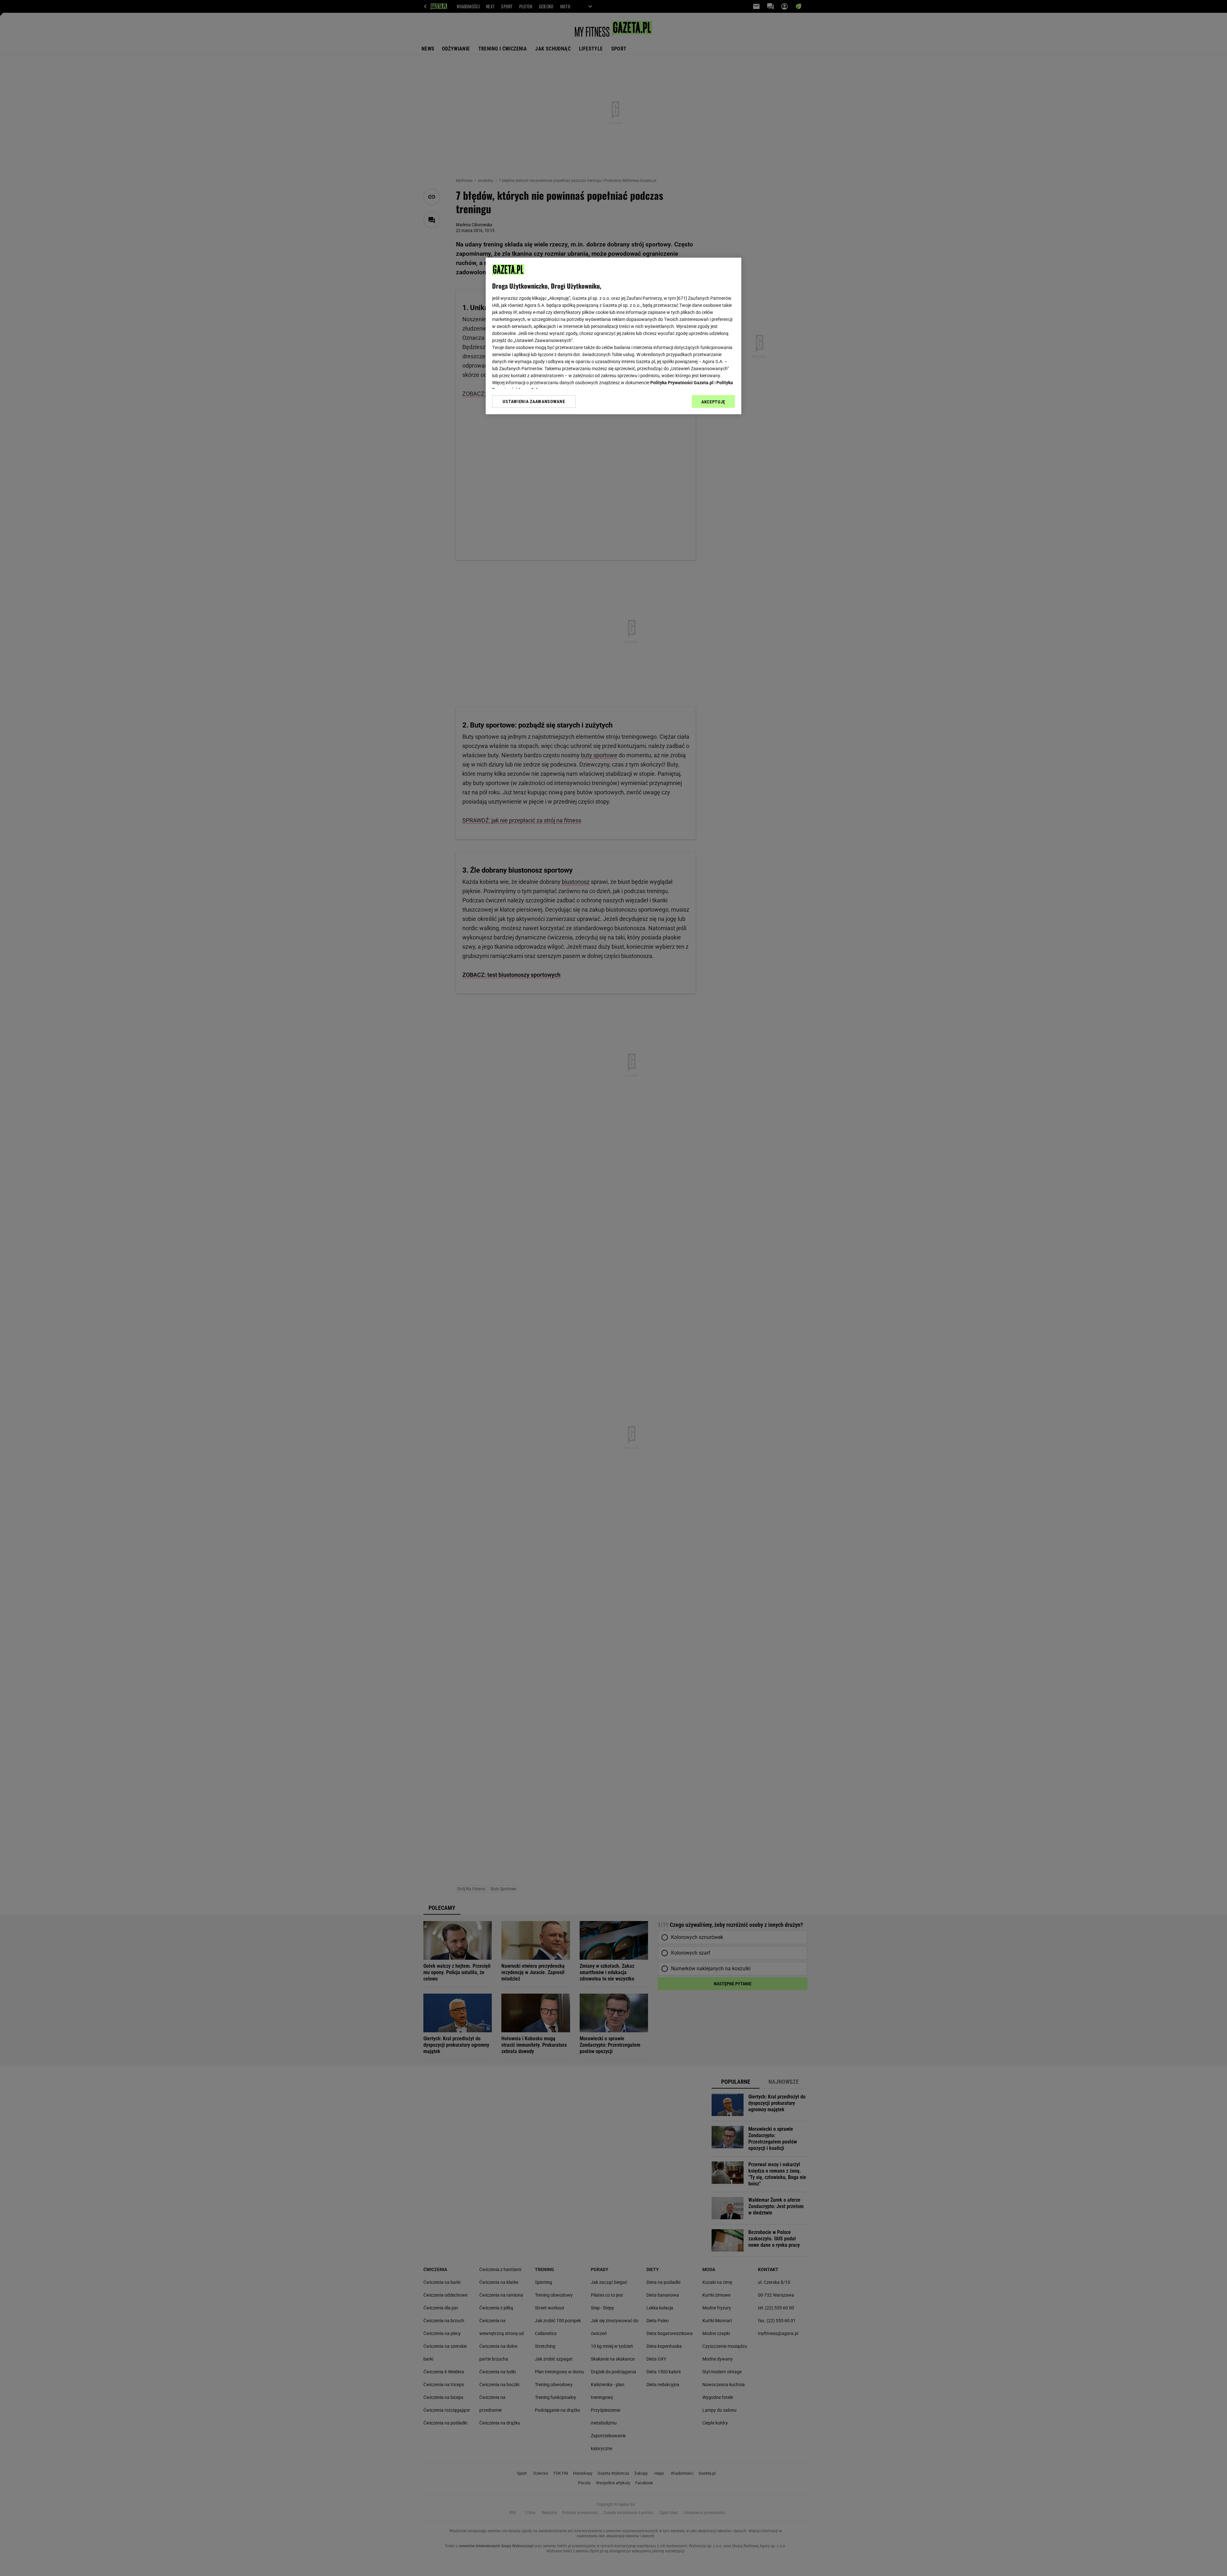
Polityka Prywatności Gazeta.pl (682, 383)
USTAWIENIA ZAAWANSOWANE (534, 401)
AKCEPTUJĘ (713, 402)
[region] (613, 336)
